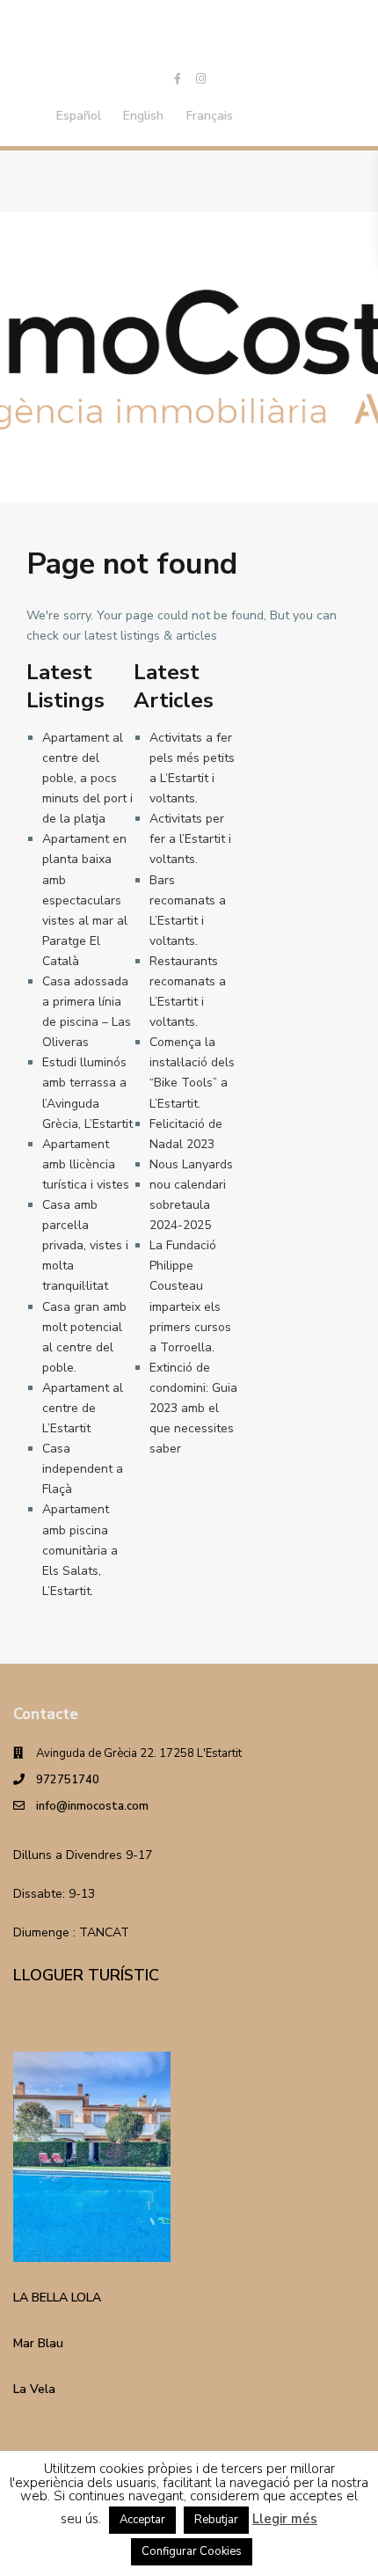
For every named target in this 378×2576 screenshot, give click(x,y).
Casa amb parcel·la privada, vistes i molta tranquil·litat (85, 1245)
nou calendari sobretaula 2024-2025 (188, 1205)
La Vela (34, 2389)
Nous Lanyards (191, 1164)
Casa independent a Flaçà (83, 1469)
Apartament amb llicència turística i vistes (86, 1164)
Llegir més (285, 2519)
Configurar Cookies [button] (192, 2551)
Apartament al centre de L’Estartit (83, 1408)
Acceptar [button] (142, 2520)
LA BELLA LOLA (57, 2298)
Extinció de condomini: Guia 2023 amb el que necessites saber (193, 1408)
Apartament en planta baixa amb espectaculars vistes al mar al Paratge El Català (85, 900)
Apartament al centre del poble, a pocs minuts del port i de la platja (87, 778)
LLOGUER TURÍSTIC (86, 1975)
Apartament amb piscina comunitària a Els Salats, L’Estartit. (80, 1550)
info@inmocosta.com (92, 1806)
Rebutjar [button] (216, 2520)
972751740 (68, 1780)
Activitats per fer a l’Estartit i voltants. (190, 839)
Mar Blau (38, 2343)
